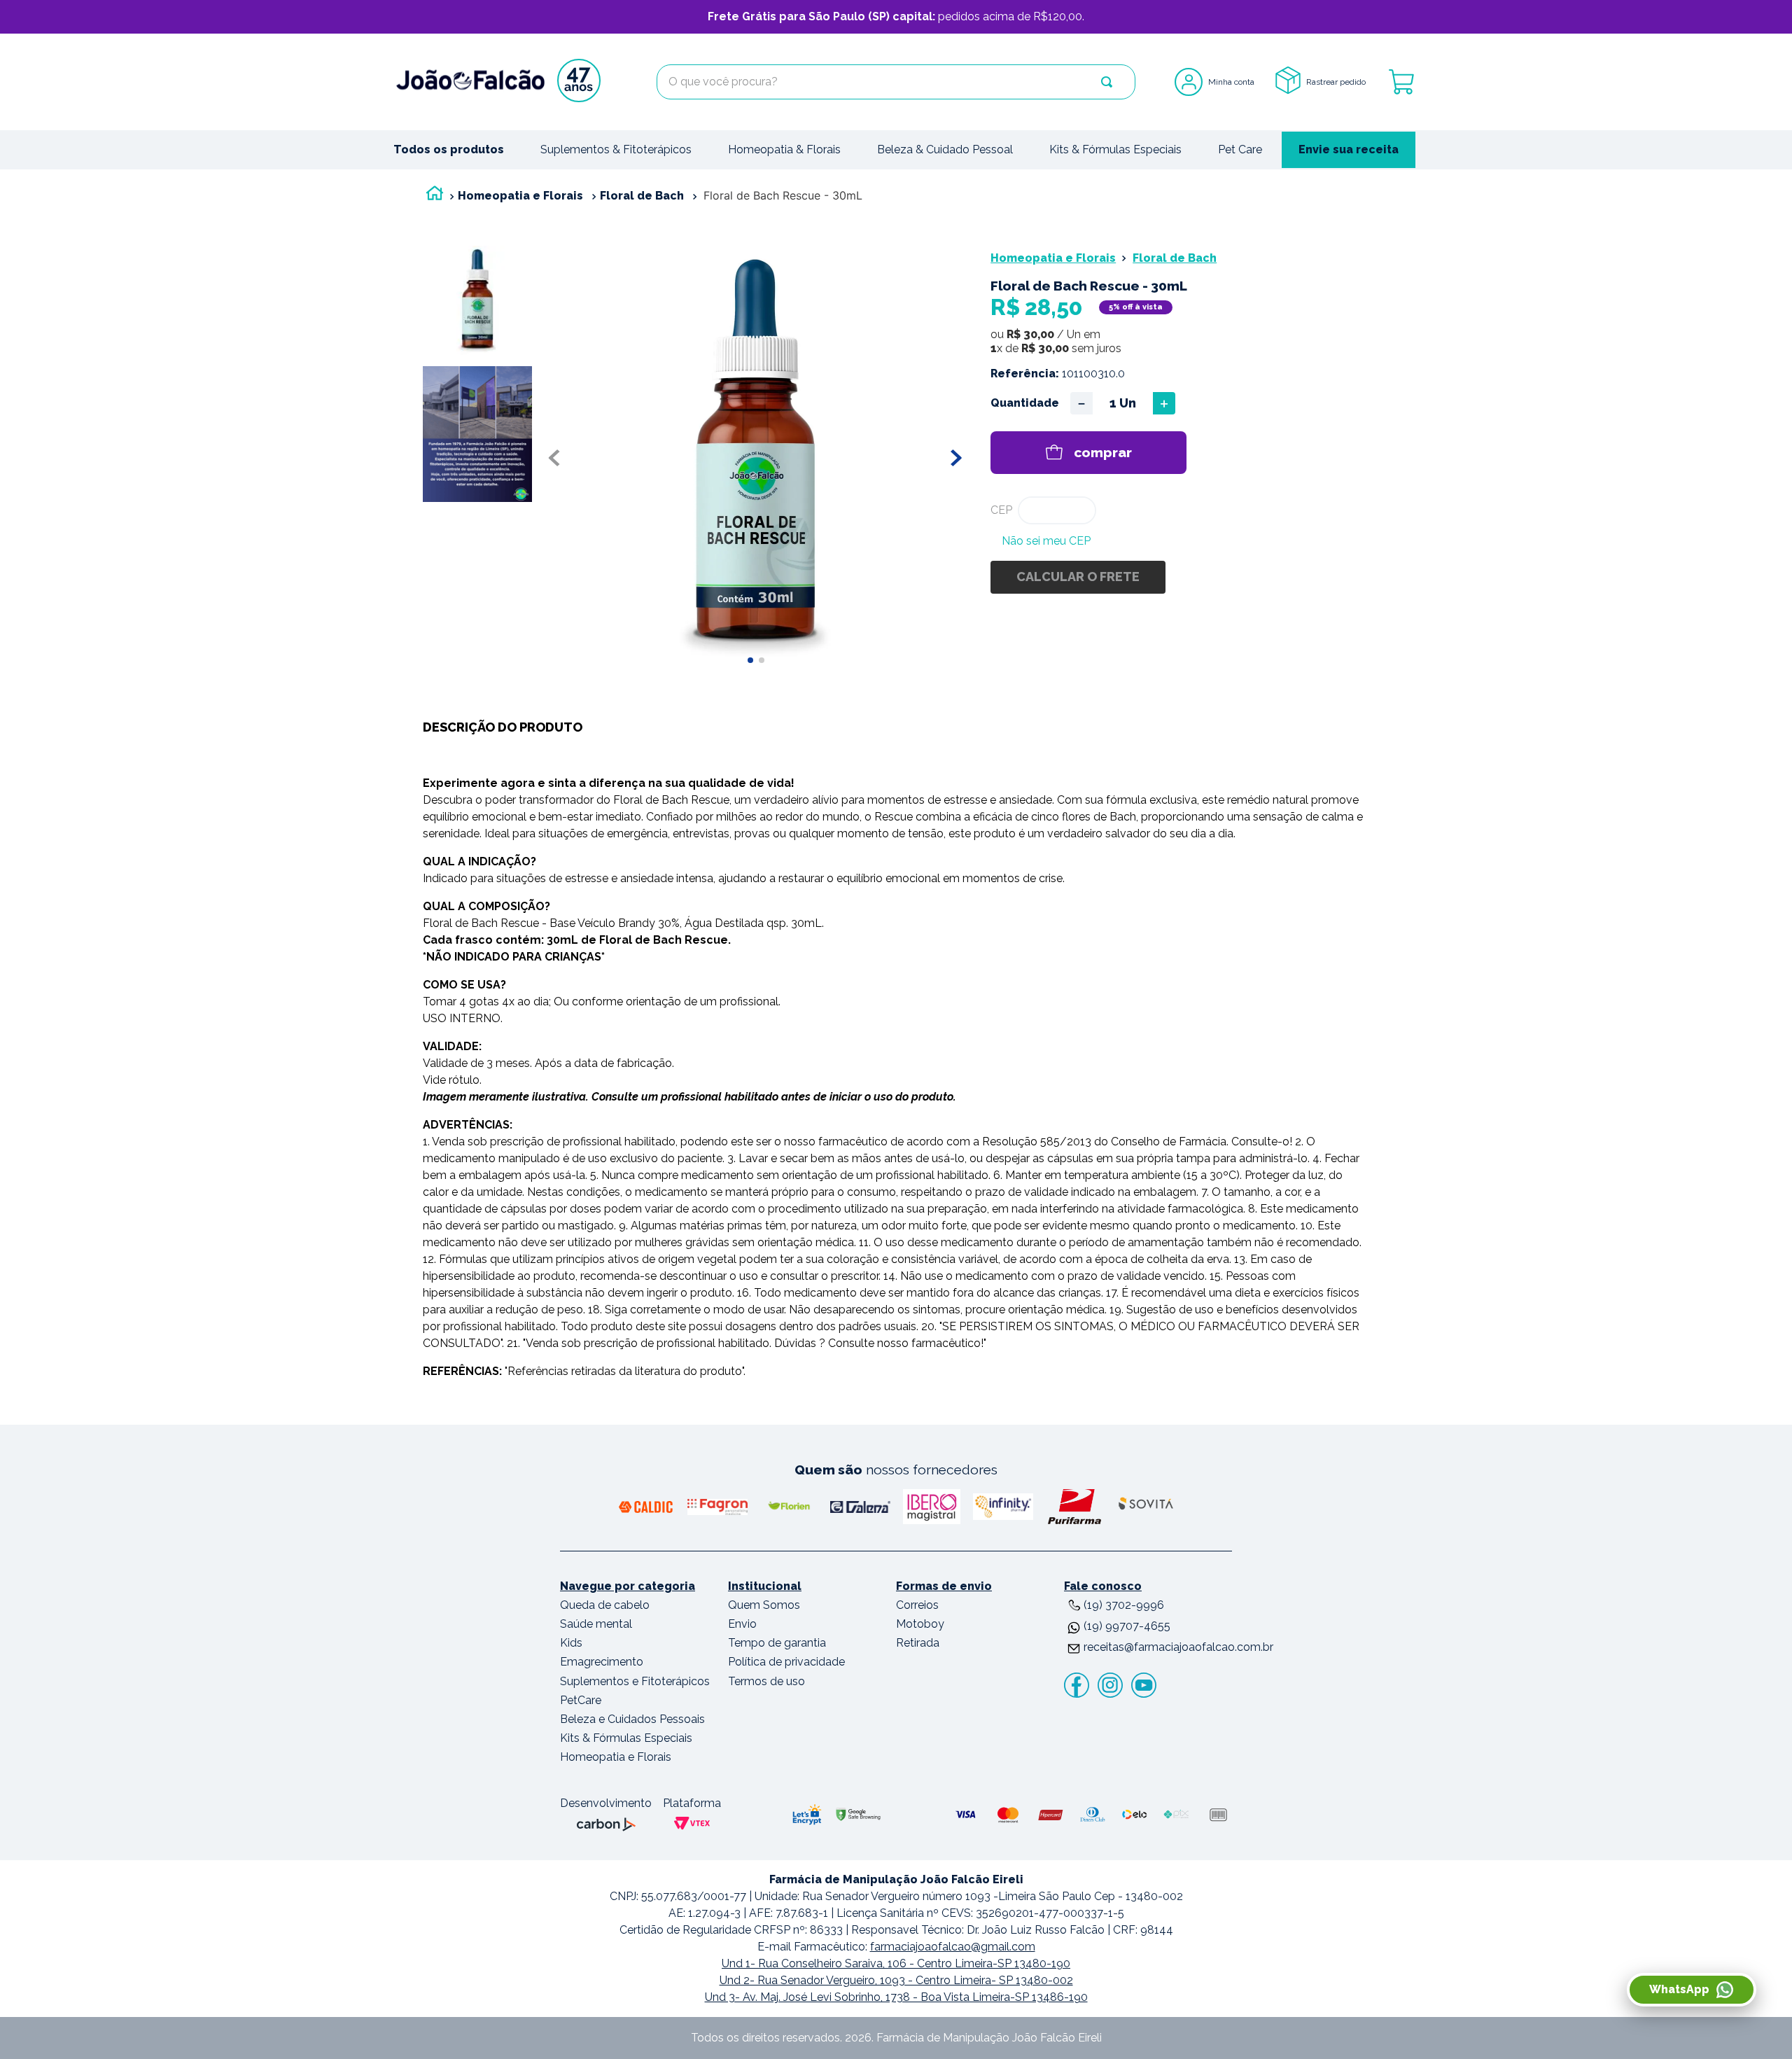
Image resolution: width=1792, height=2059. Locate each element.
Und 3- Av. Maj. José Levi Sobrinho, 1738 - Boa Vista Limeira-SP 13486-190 (896, 1997)
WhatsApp (1679, 1989)
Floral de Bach (642, 196)
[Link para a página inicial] (435, 196)
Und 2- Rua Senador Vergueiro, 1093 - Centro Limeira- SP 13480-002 (896, 1980)
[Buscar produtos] (1107, 82)
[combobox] (896, 82)
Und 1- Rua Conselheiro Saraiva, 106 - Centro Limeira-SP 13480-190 (896, 1963)
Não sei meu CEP (1046, 541)
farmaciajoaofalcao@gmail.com (953, 1947)
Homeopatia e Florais (520, 196)
